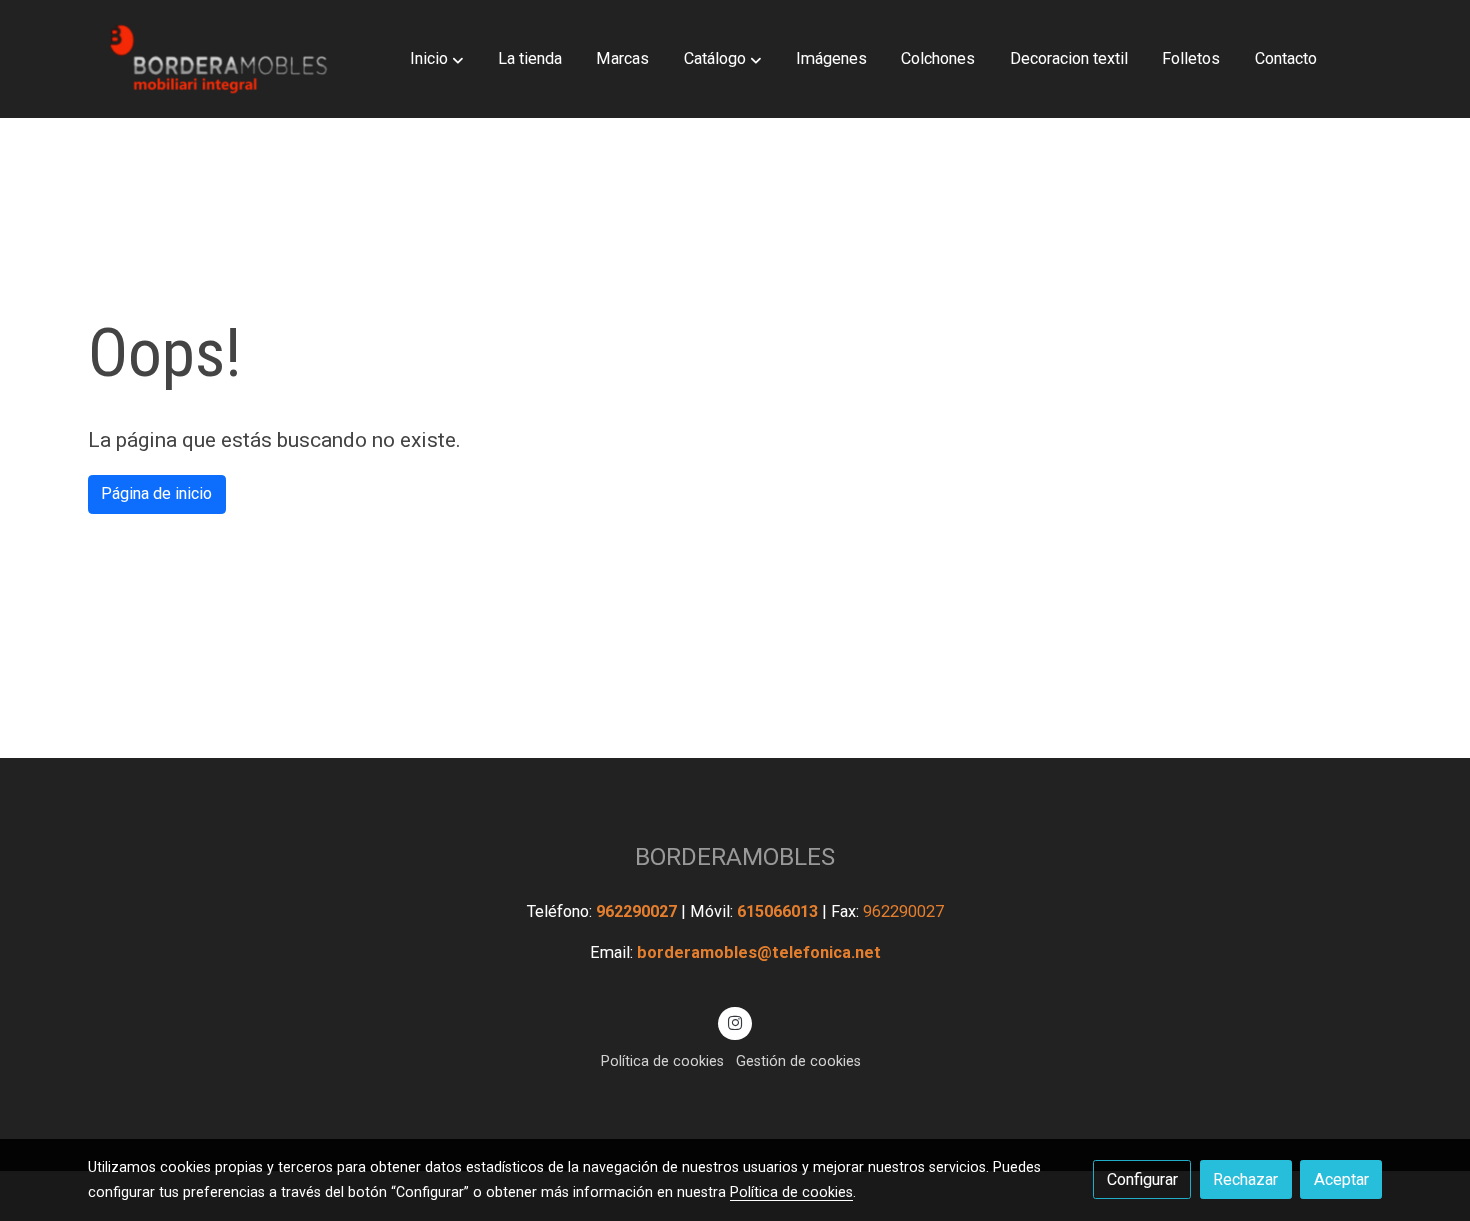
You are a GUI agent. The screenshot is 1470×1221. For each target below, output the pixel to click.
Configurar (1142, 1179)
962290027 (638, 911)
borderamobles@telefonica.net (759, 952)
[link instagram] (735, 1022)
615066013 (779, 911)
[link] (216, 59)
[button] (436, 59)
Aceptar (1341, 1179)
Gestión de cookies (798, 1061)
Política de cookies (662, 1061)
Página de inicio (156, 493)
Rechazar (1245, 1179)
